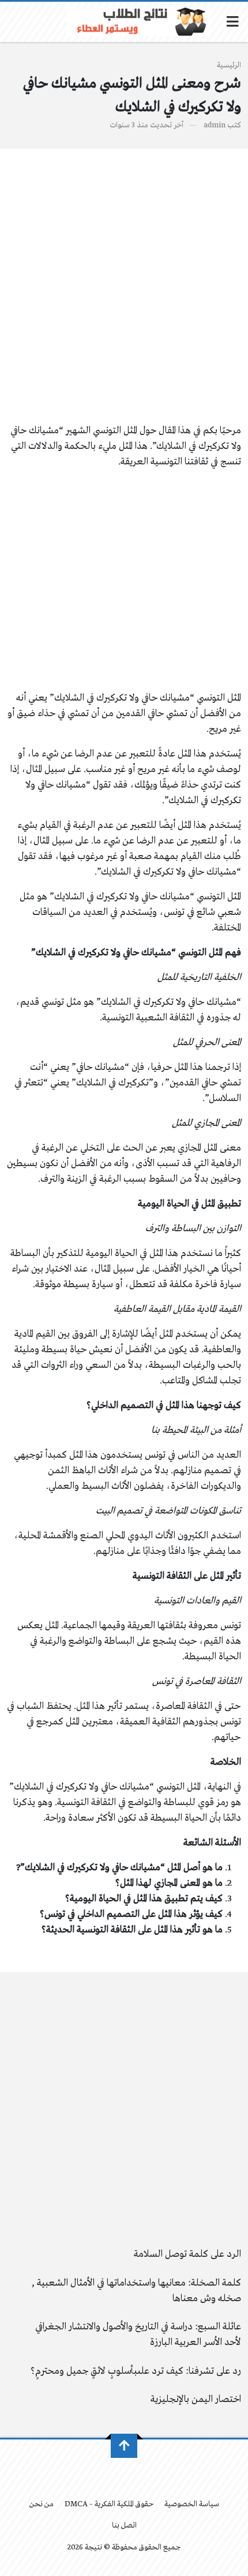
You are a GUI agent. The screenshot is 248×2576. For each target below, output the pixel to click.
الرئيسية (229, 65)
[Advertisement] (124, 294)
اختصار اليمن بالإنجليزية (196, 2399)
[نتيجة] (138, 22)
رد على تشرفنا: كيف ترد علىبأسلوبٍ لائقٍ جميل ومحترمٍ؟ (136, 2371)
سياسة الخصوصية (192, 2504)
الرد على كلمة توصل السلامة (187, 2254)
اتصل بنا (124, 2526)
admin (215, 125)
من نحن (42, 2504)
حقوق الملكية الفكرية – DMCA (109, 2504)
